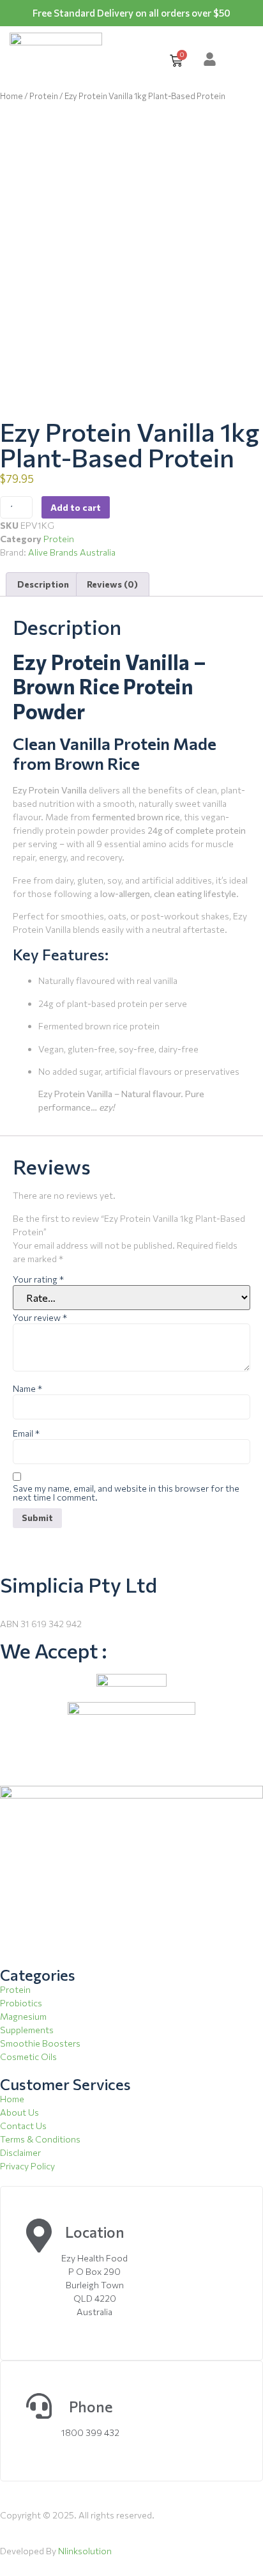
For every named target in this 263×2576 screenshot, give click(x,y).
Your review (40, 1318)
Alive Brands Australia (72, 552)
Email (26, 1433)
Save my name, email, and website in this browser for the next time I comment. (126, 1493)
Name (27, 1389)
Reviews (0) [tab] (112, 584)
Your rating (38, 1279)
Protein (44, 96)
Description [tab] (43, 584)
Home (11, 96)
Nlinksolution (85, 2551)
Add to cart (76, 507)
